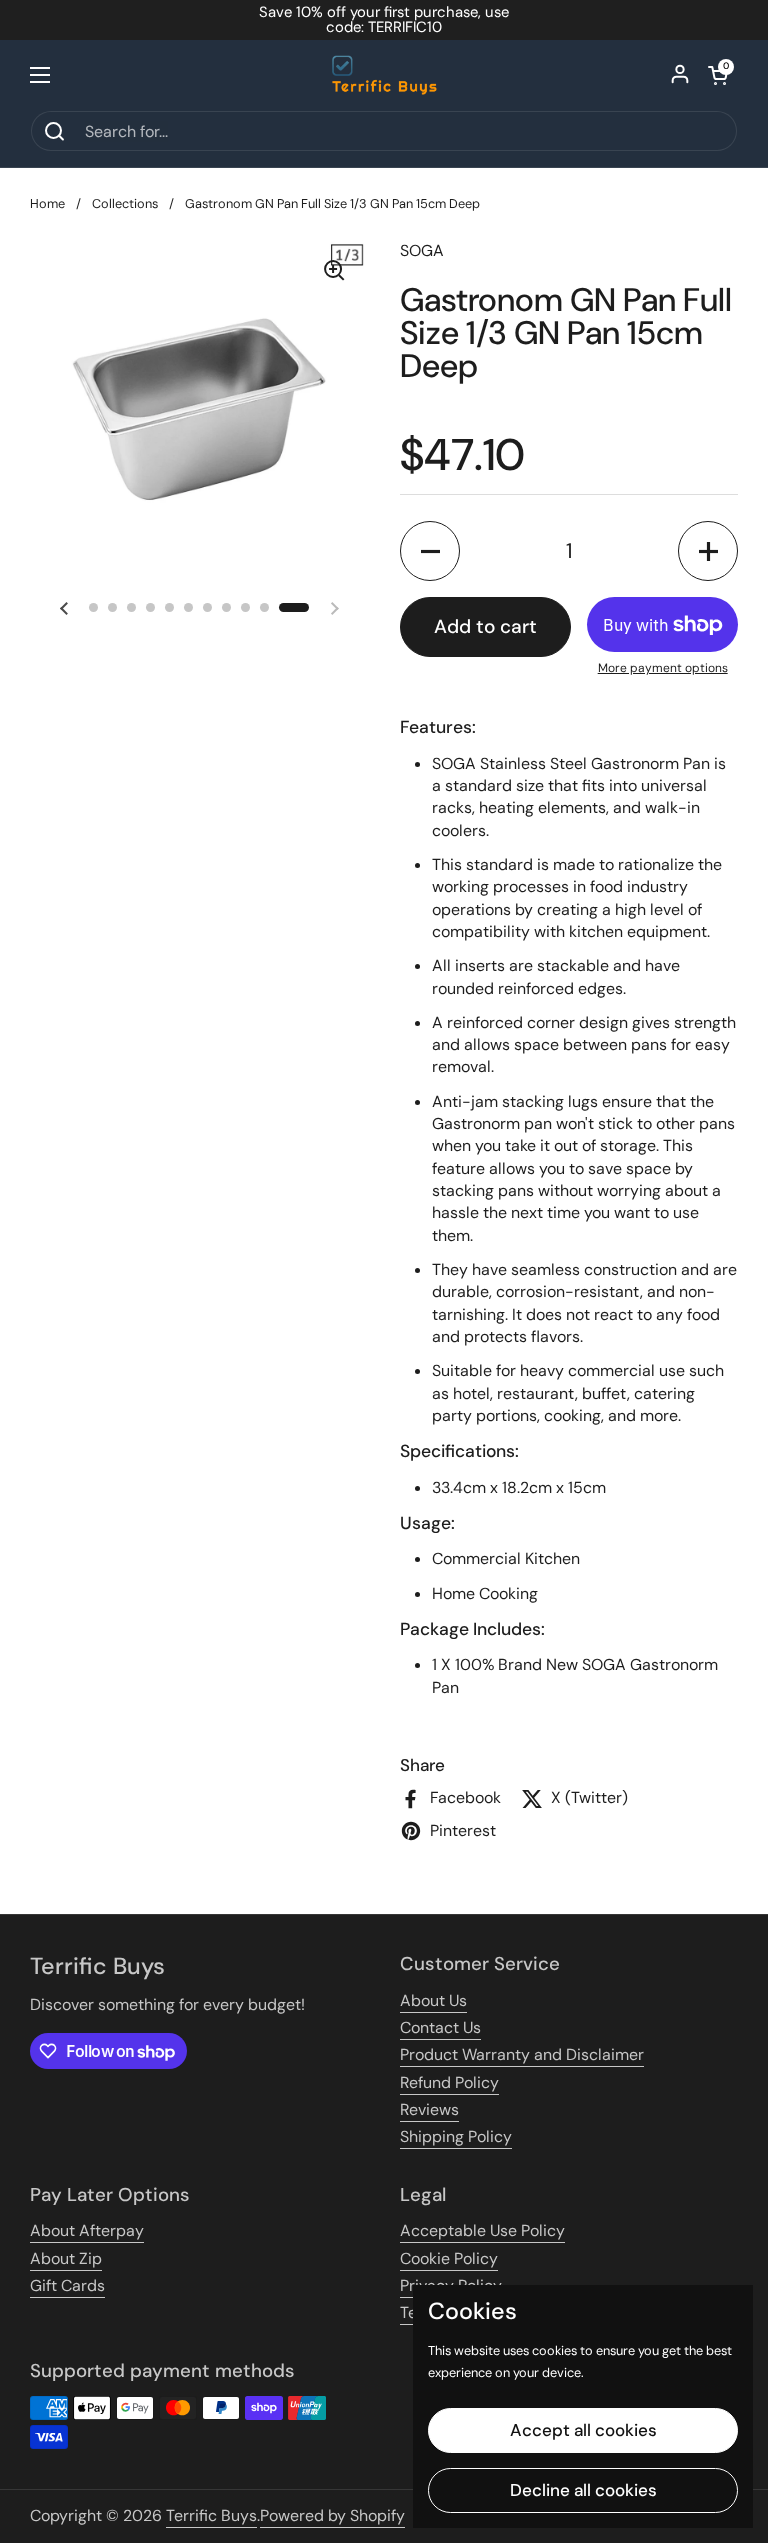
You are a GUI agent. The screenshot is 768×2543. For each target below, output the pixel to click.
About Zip (66, 2258)
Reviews (429, 2109)
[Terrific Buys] (384, 75)
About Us (433, 2000)
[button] (718, 75)
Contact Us (440, 2027)
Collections (125, 203)
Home (47, 203)
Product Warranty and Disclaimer (522, 2054)
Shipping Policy (456, 2136)
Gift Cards (67, 2285)
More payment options (663, 668)
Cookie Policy (449, 2258)
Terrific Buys (211, 2515)
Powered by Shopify (332, 2515)
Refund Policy (449, 2082)
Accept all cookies (583, 2430)
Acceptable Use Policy (482, 2230)
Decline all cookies (583, 2490)
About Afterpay (87, 2230)
